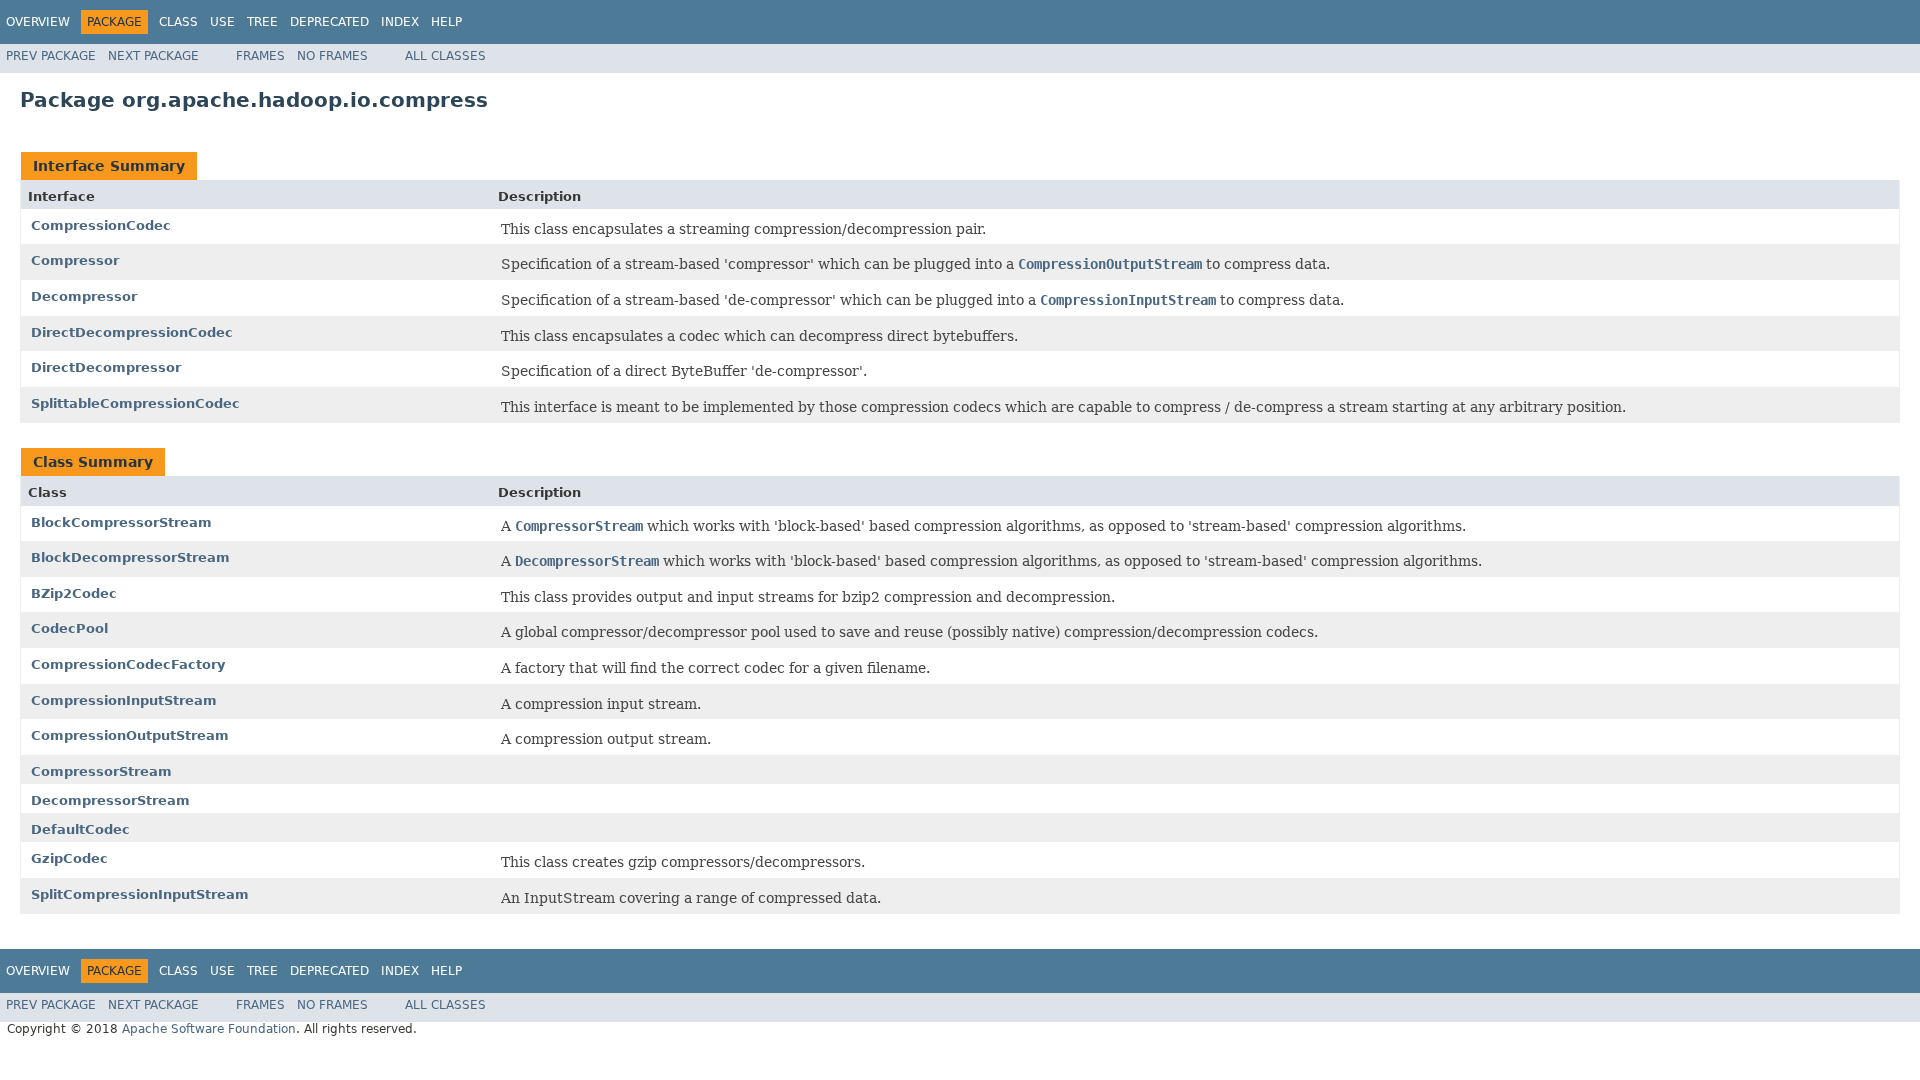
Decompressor (84, 296)
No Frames (332, 56)
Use (222, 22)
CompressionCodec (101, 225)
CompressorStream (101, 771)
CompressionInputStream (124, 700)
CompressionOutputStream (130, 735)
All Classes (445, 56)
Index (400, 22)
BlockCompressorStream (121, 522)
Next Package (153, 56)
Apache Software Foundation (209, 1029)
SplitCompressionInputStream (140, 894)
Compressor (75, 260)
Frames (260, 56)
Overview (38, 22)
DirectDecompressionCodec (132, 332)
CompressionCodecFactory (128, 664)
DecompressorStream (110, 800)
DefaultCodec (80, 829)
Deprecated (329, 22)
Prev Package (51, 56)
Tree (262, 22)
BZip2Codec (74, 593)
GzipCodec (69, 858)
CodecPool (69, 628)
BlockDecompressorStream (130, 557)
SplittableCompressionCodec (135, 403)
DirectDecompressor (106, 367)
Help (446, 22)
